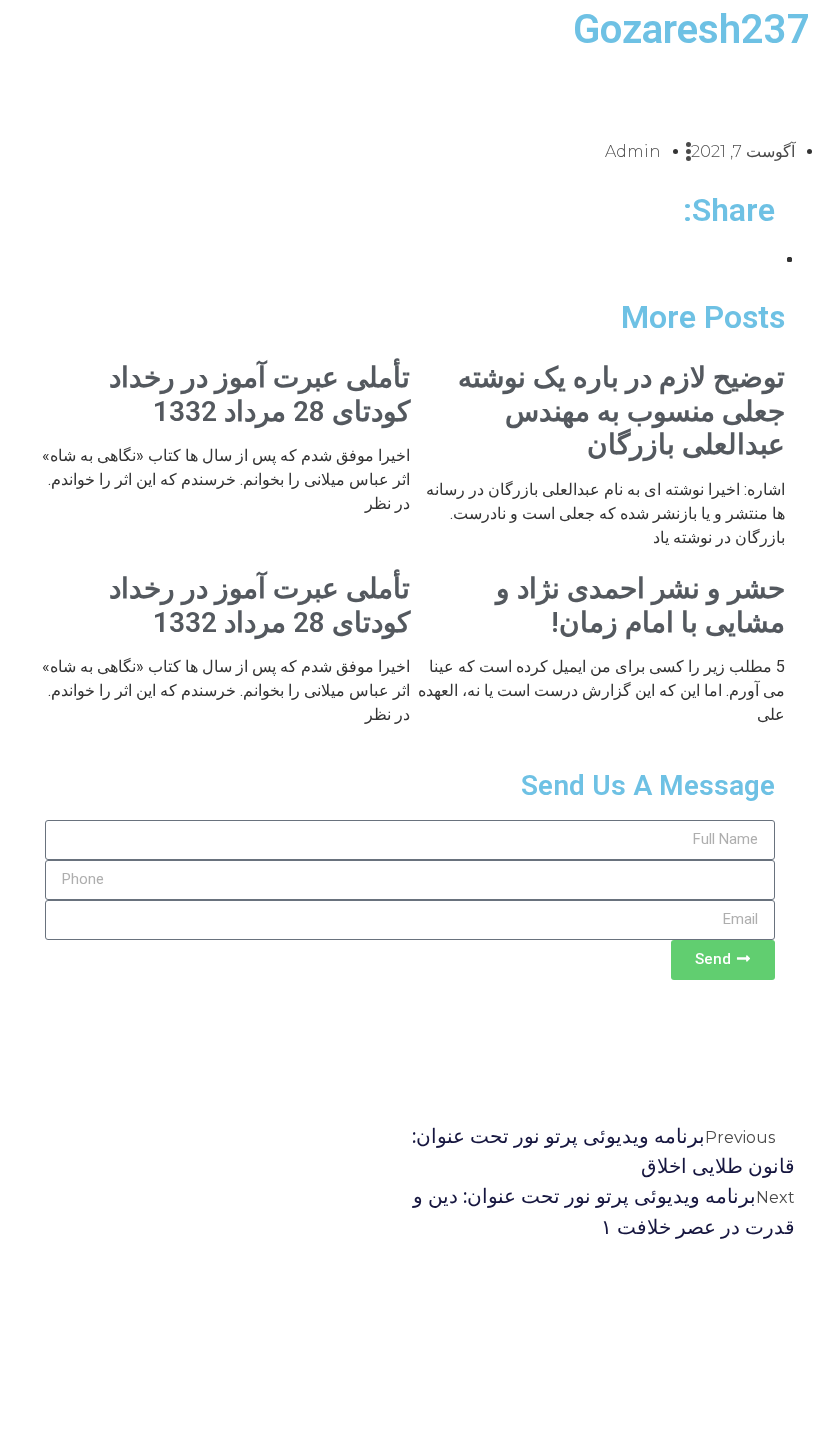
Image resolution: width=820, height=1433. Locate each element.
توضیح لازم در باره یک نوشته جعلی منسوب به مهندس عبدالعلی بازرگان (621, 411)
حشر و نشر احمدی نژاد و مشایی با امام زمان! (640, 605)
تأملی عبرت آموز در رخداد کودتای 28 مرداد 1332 (259, 394)
